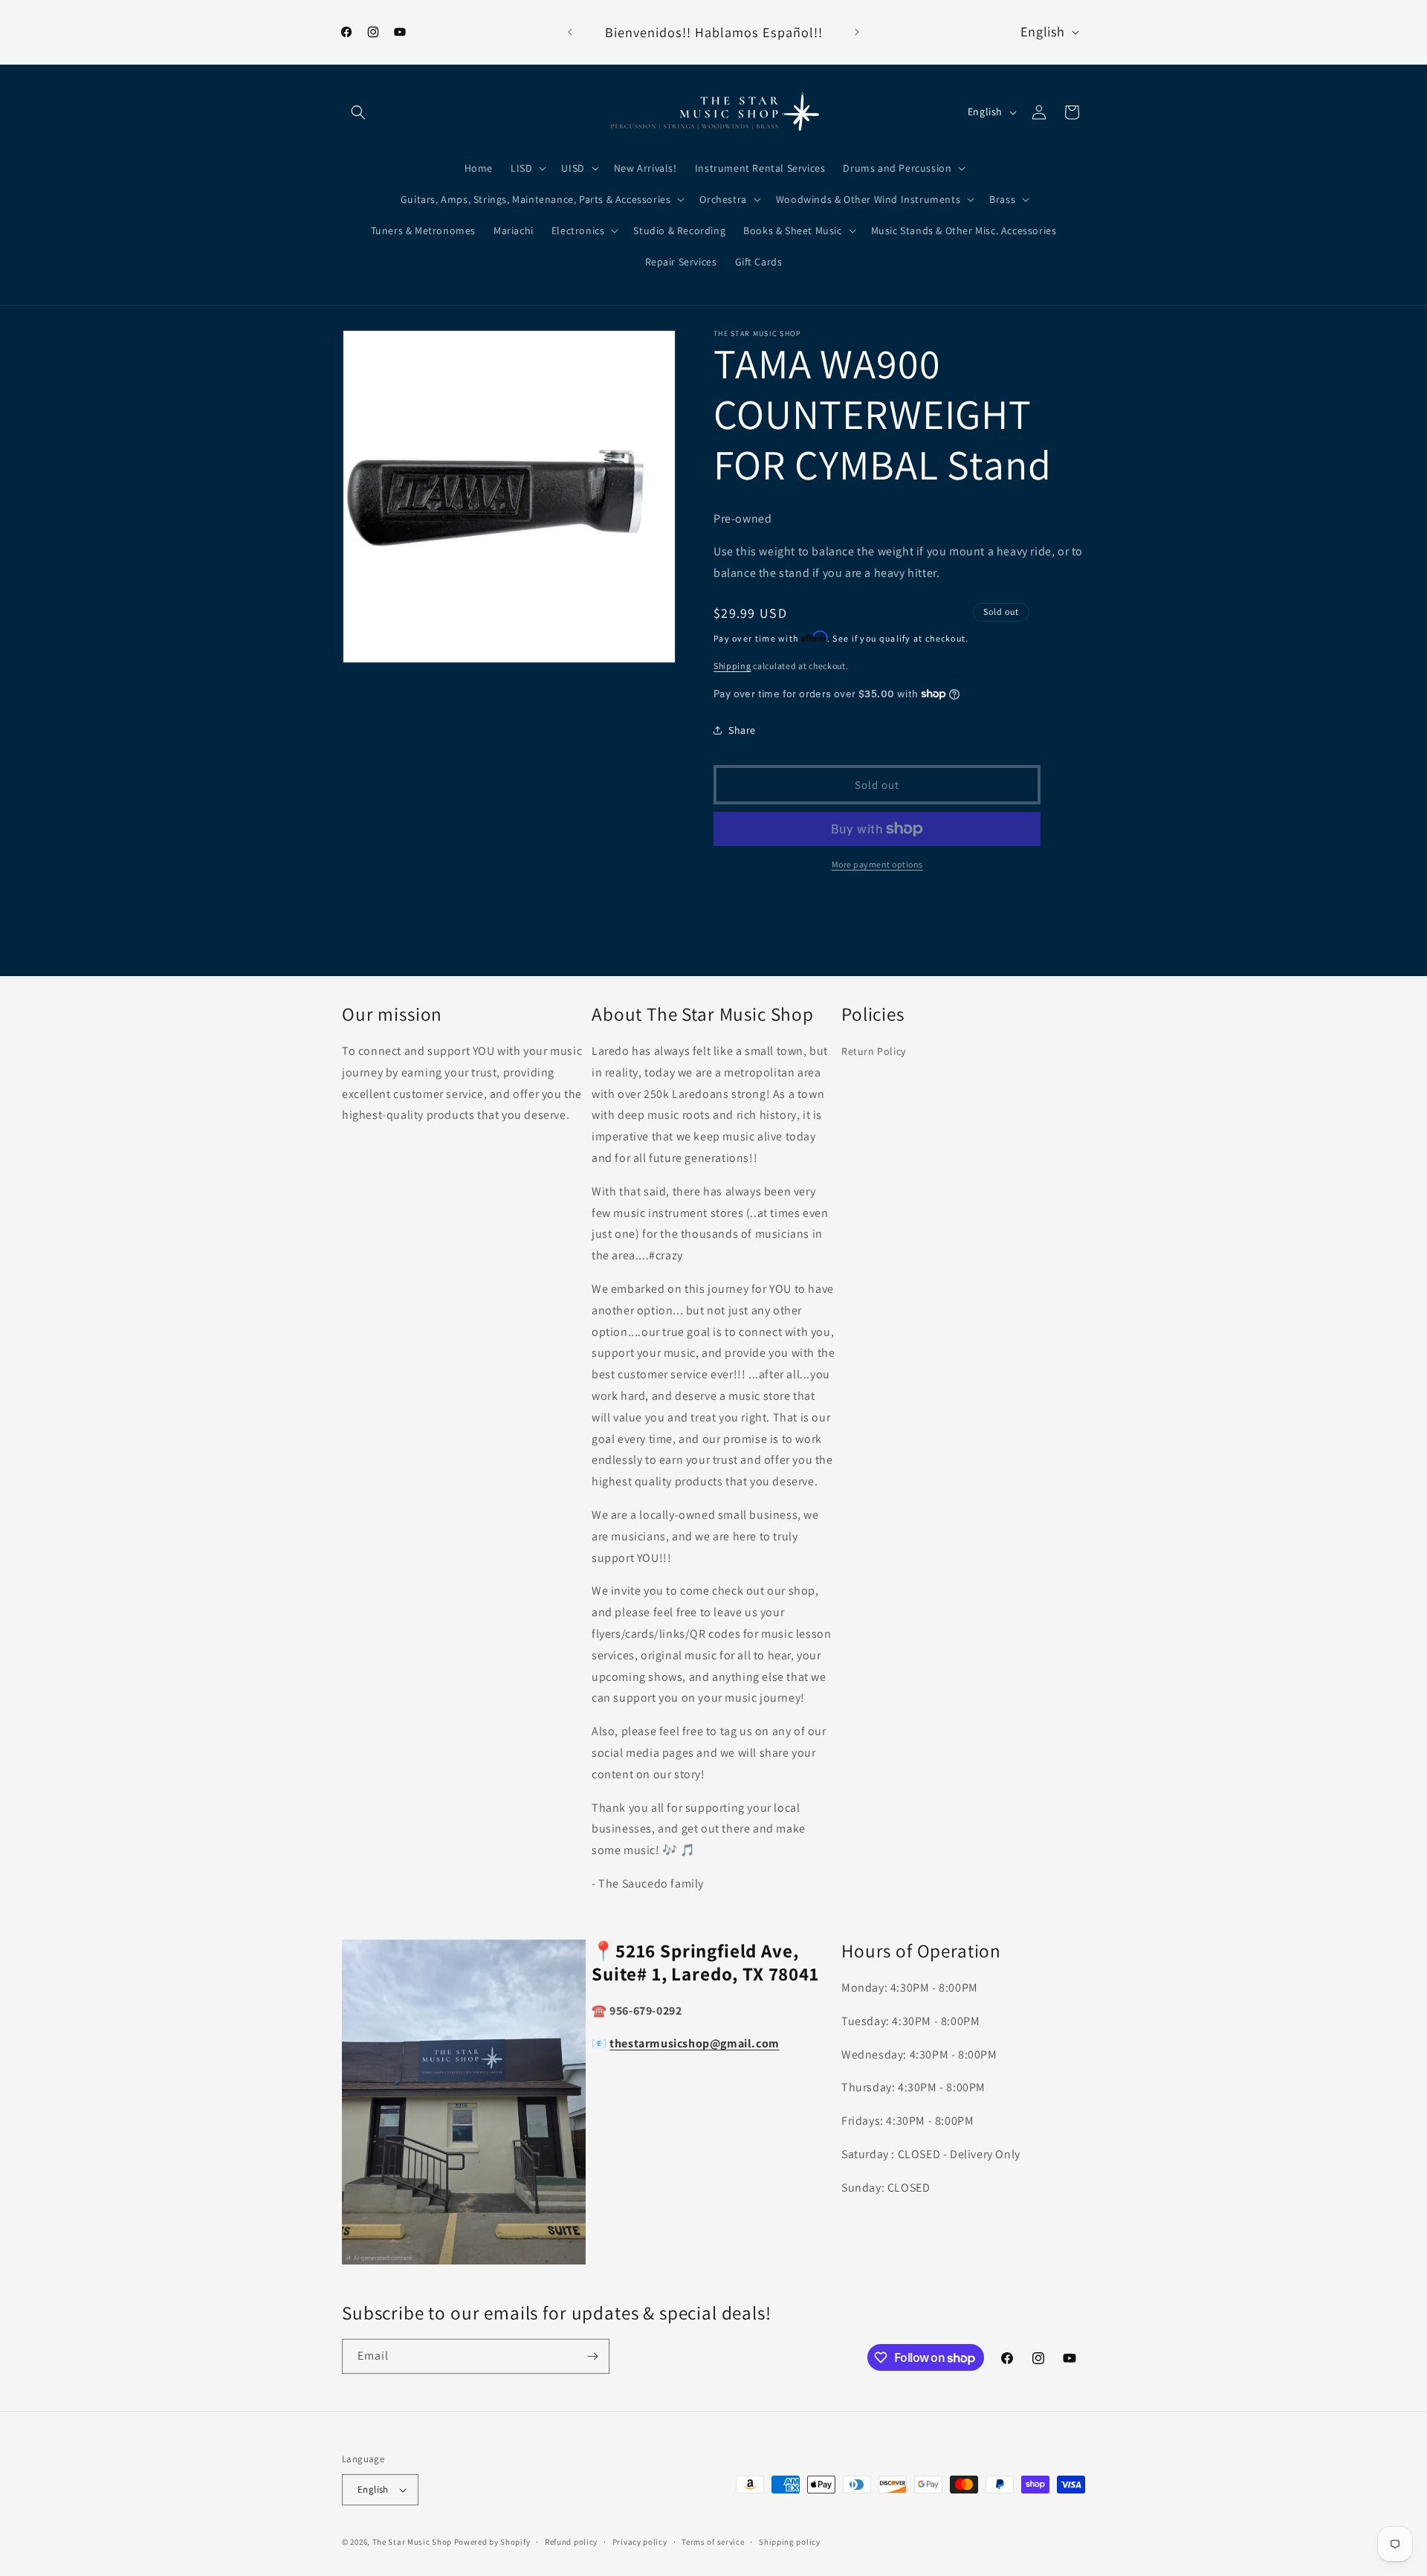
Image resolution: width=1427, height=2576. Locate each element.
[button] (358, 112)
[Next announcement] (857, 32)
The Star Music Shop (412, 2542)
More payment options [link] (877, 864)
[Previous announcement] (570, 32)
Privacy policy (640, 2542)
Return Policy (874, 1051)
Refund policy (571, 2542)
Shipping (732, 666)
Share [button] (742, 730)
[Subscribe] (592, 2356)
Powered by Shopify (492, 2542)
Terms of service (713, 2542)
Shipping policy (790, 2542)
